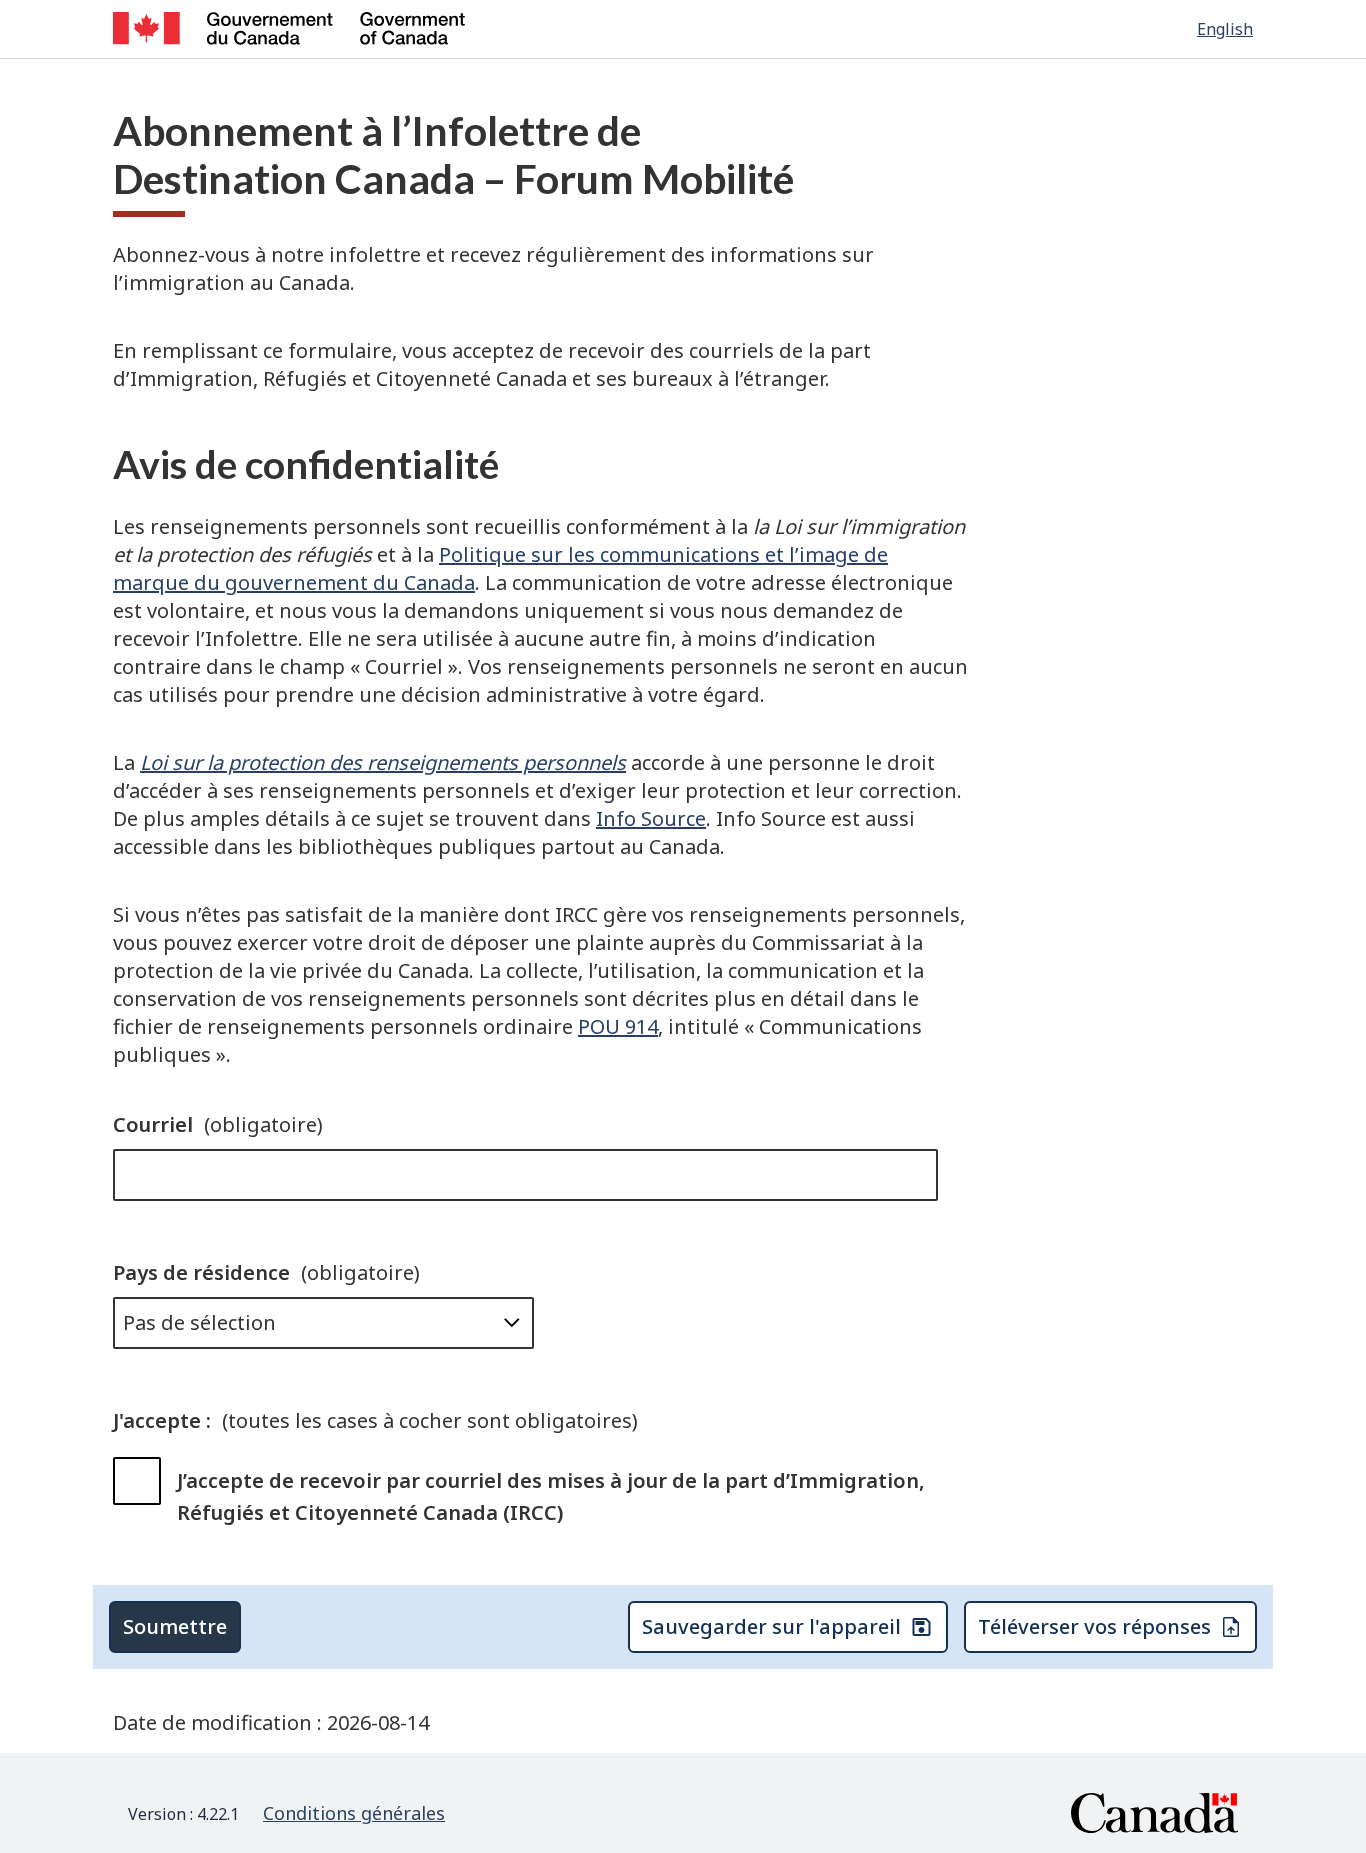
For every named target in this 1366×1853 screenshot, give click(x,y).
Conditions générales (354, 1813)
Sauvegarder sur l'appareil (771, 1626)
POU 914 (618, 1026)
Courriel (218, 1124)
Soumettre (175, 1626)
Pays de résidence (266, 1272)
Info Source (651, 818)
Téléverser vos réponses (1094, 1626)
